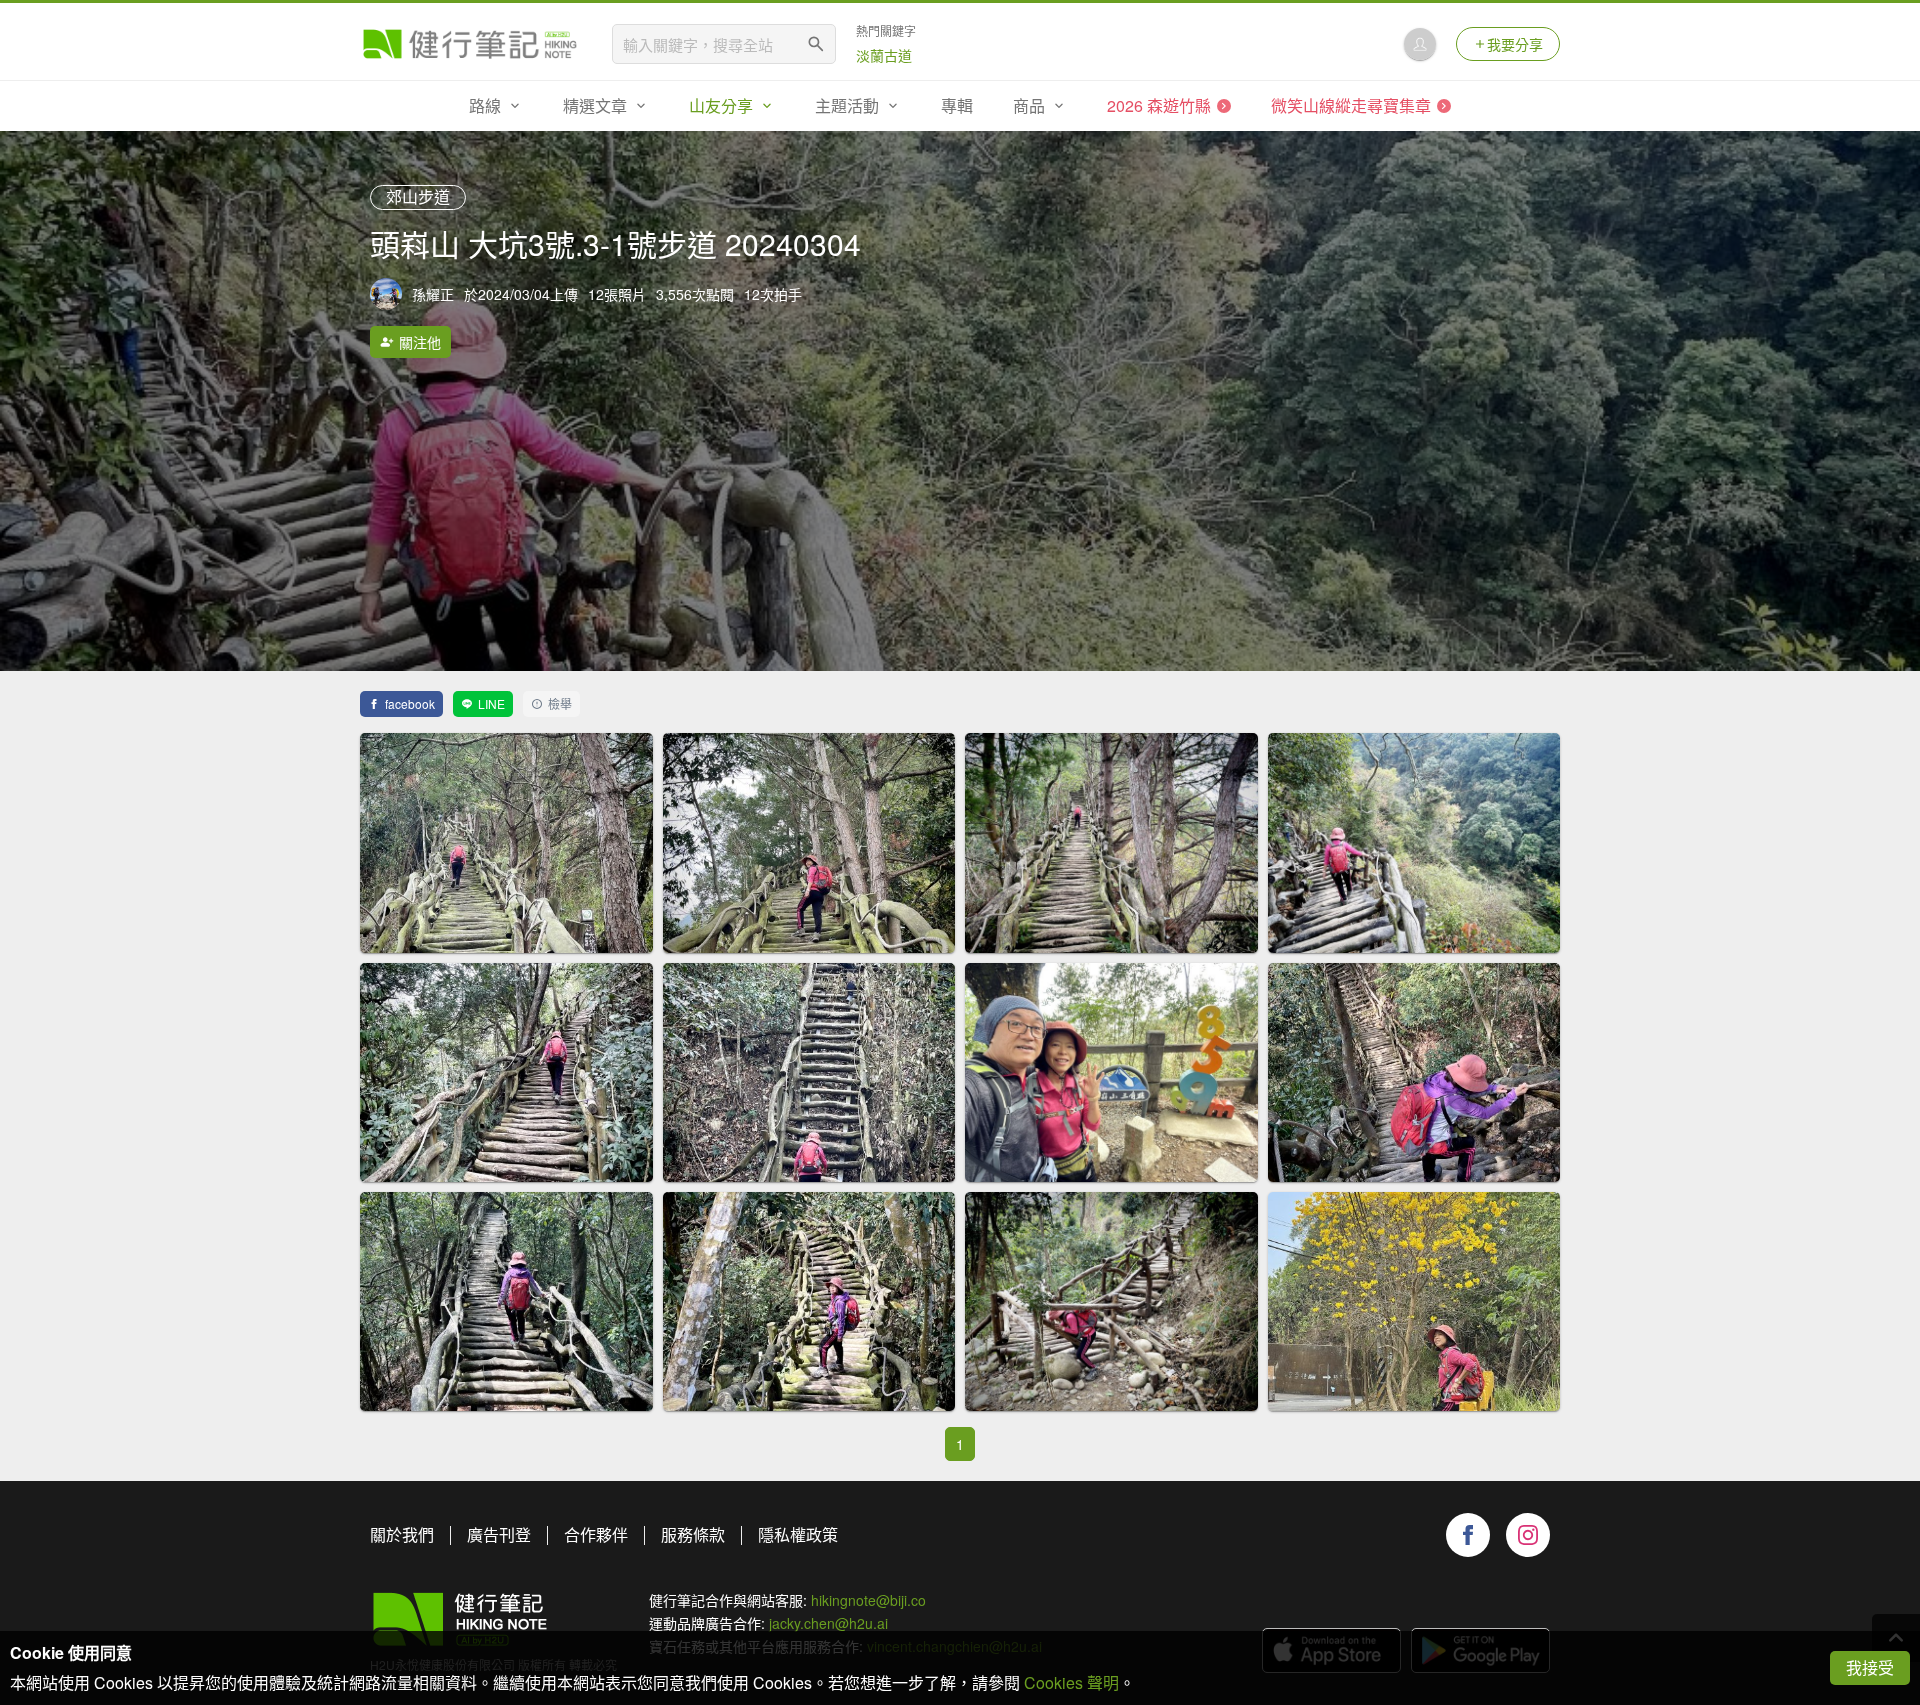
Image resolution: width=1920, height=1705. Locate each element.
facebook (410, 703)
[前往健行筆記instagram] (1528, 1535)
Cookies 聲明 (1071, 1682)
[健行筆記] (470, 44)
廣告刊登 (499, 1534)
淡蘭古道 (884, 55)
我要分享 (1515, 44)
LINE (491, 703)
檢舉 (560, 703)
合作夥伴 (596, 1534)
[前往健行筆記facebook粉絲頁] (1468, 1535)
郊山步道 (418, 196)
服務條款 (693, 1534)
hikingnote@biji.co (868, 1600)
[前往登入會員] (1420, 44)
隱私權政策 (798, 1534)
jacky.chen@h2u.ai (828, 1623)
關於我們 (402, 1534)
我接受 (1870, 1667)
